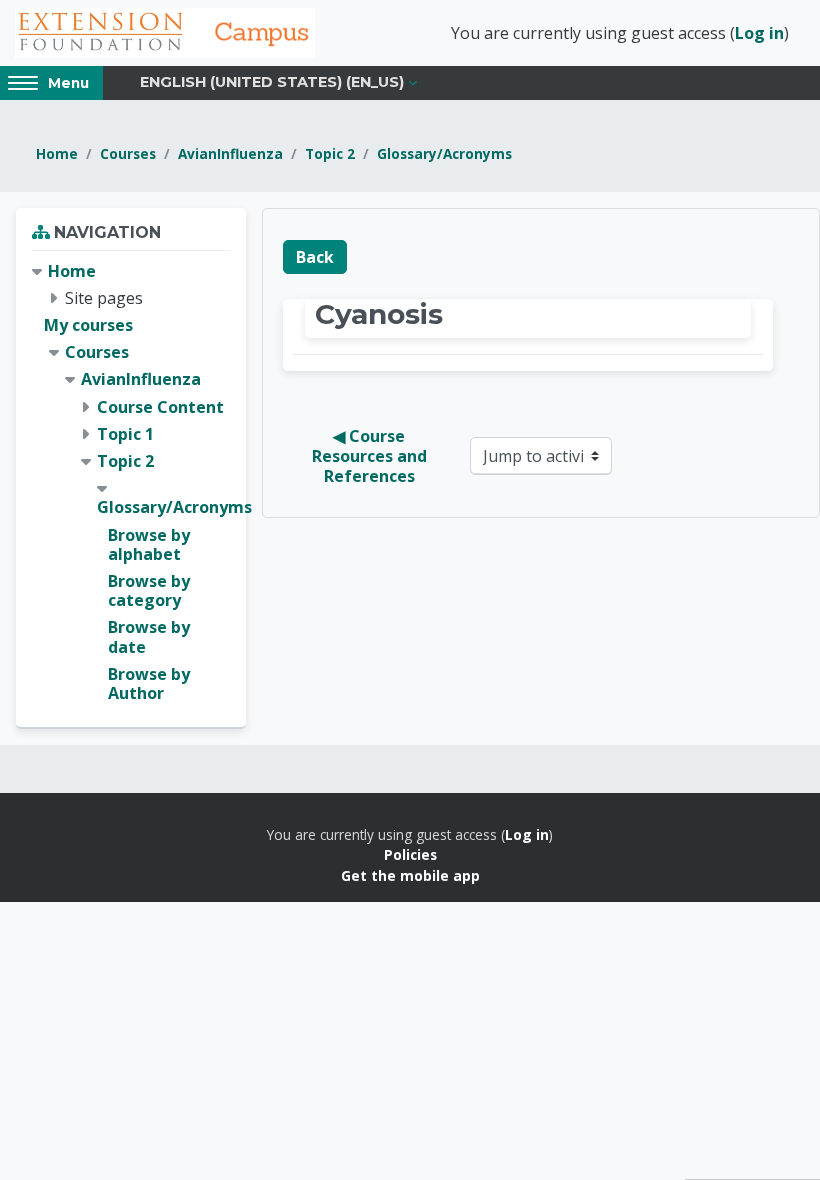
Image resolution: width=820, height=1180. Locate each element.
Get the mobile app (410, 875)
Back (315, 257)
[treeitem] (131, 482)
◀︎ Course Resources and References (371, 456)
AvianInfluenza (230, 153)
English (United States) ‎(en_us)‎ (272, 82)
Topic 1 (125, 434)
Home (57, 153)
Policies (410, 854)
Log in (759, 33)
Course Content (160, 407)
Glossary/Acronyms (444, 153)
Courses (128, 153)
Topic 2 (330, 153)
